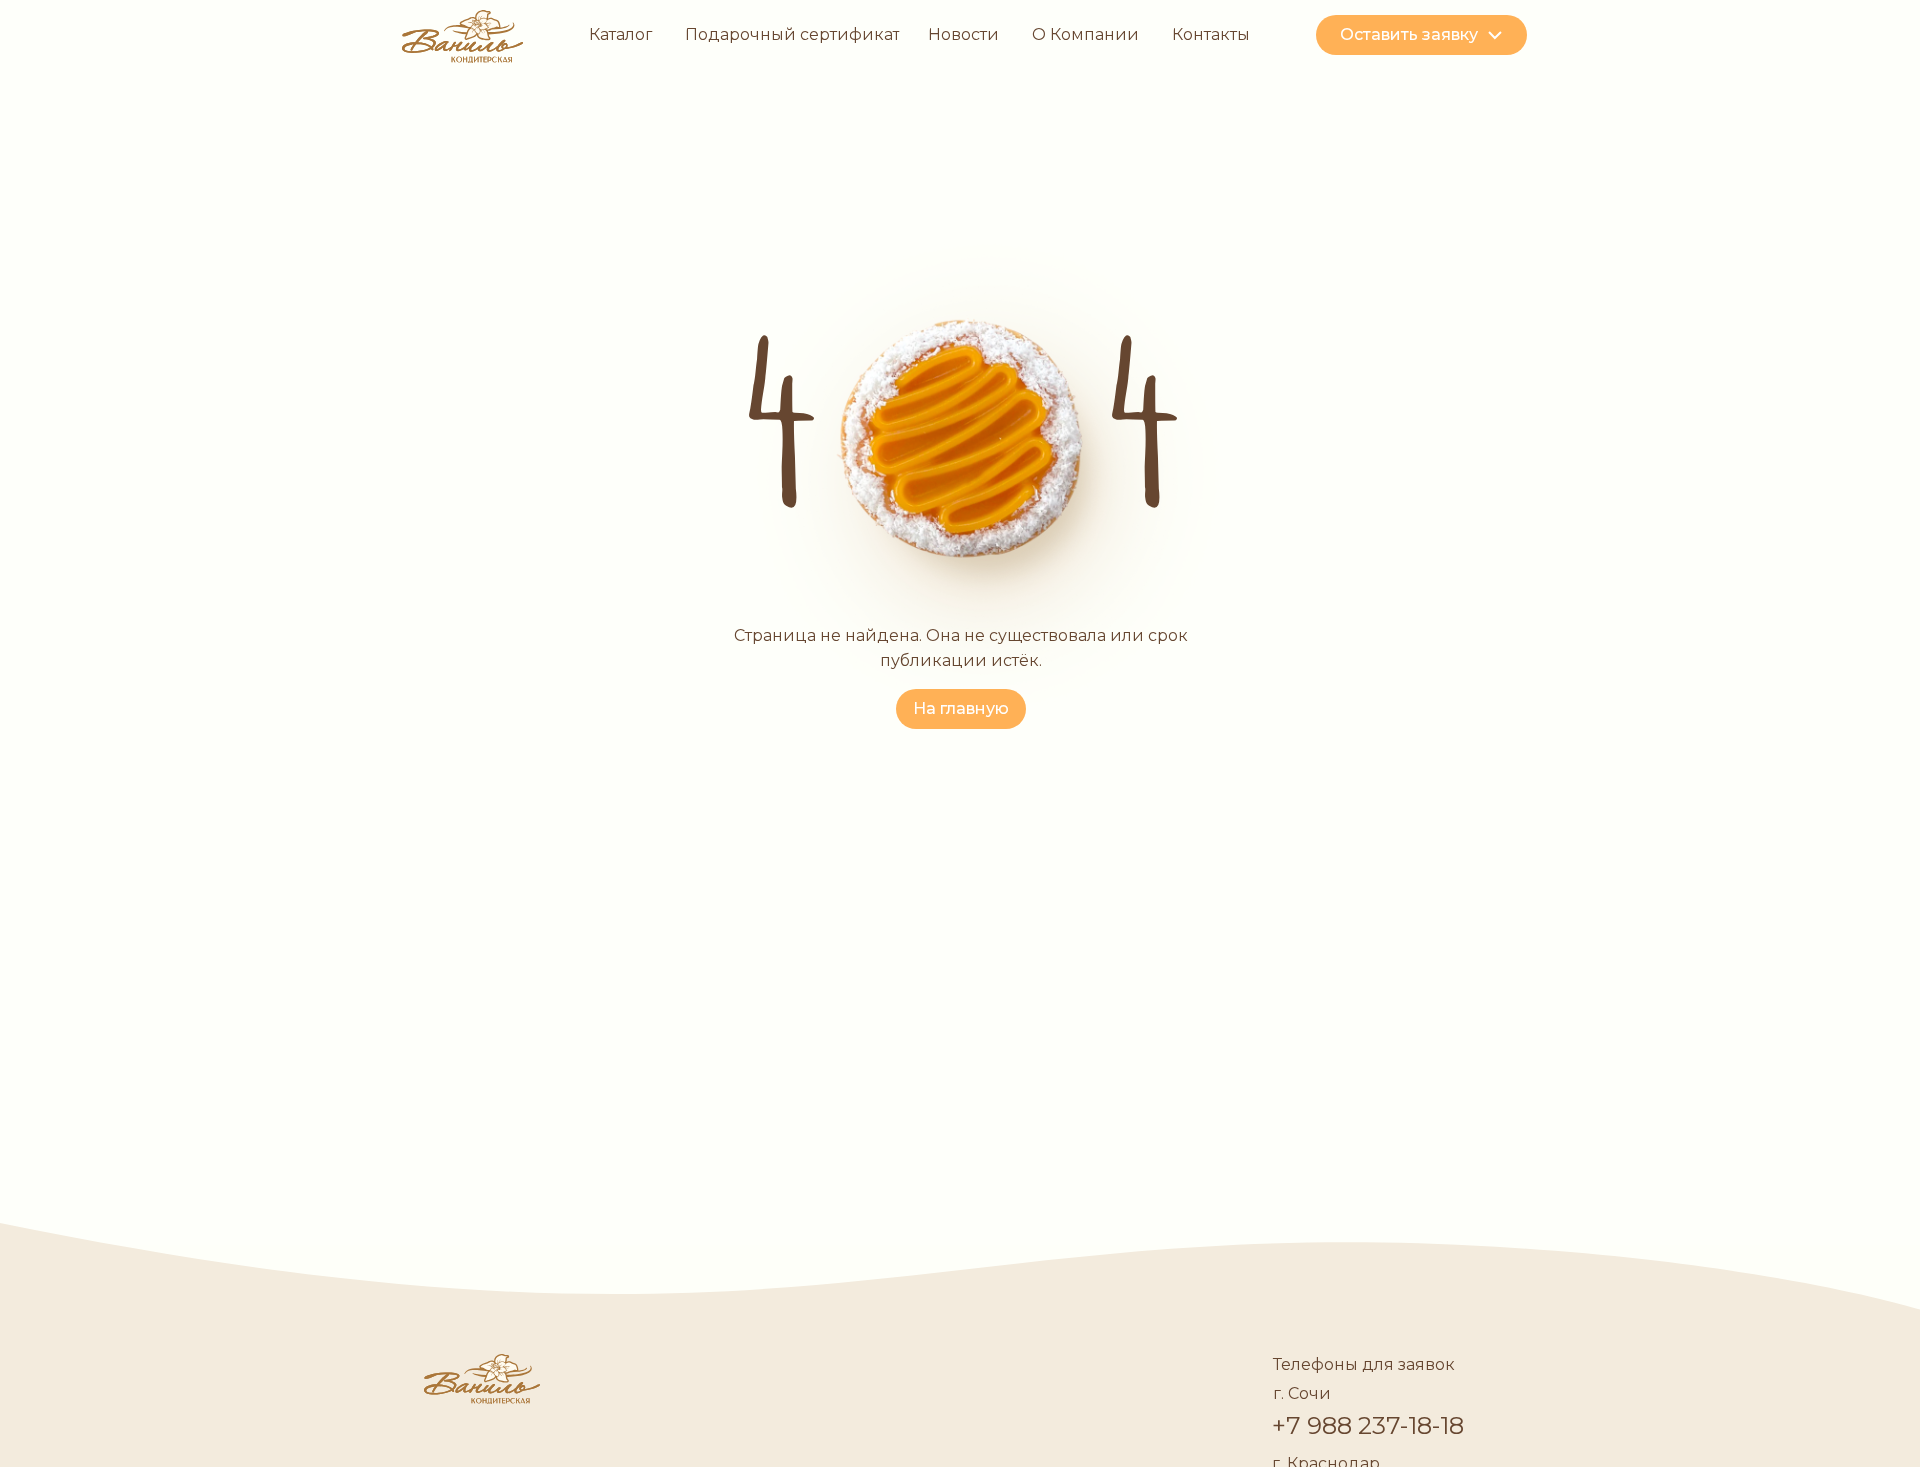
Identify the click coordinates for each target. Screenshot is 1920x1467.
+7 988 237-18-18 (1368, 1425)
